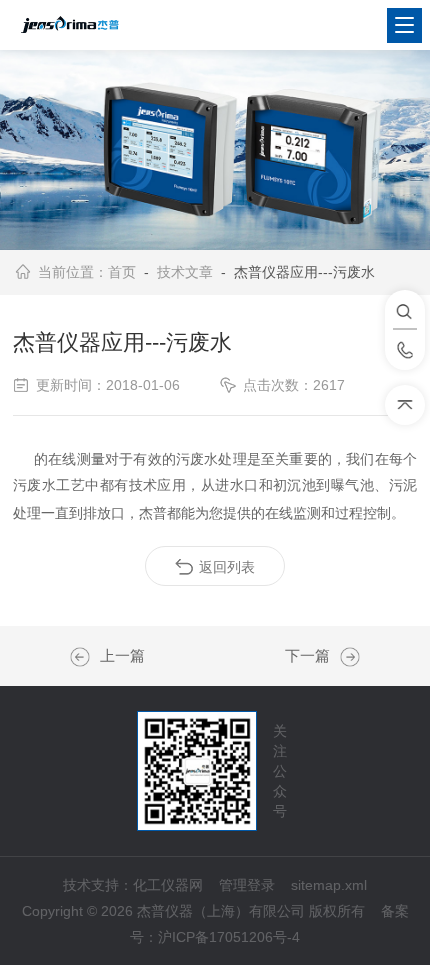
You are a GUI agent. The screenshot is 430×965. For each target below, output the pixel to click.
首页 (122, 272)
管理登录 (247, 885)
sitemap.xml (329, 885)
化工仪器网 (168, 885)
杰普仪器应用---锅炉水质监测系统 (345, 657)
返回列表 (227, 567)
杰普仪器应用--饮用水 (85, 657)
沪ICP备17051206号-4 (229, 937)
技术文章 (185, 272)
